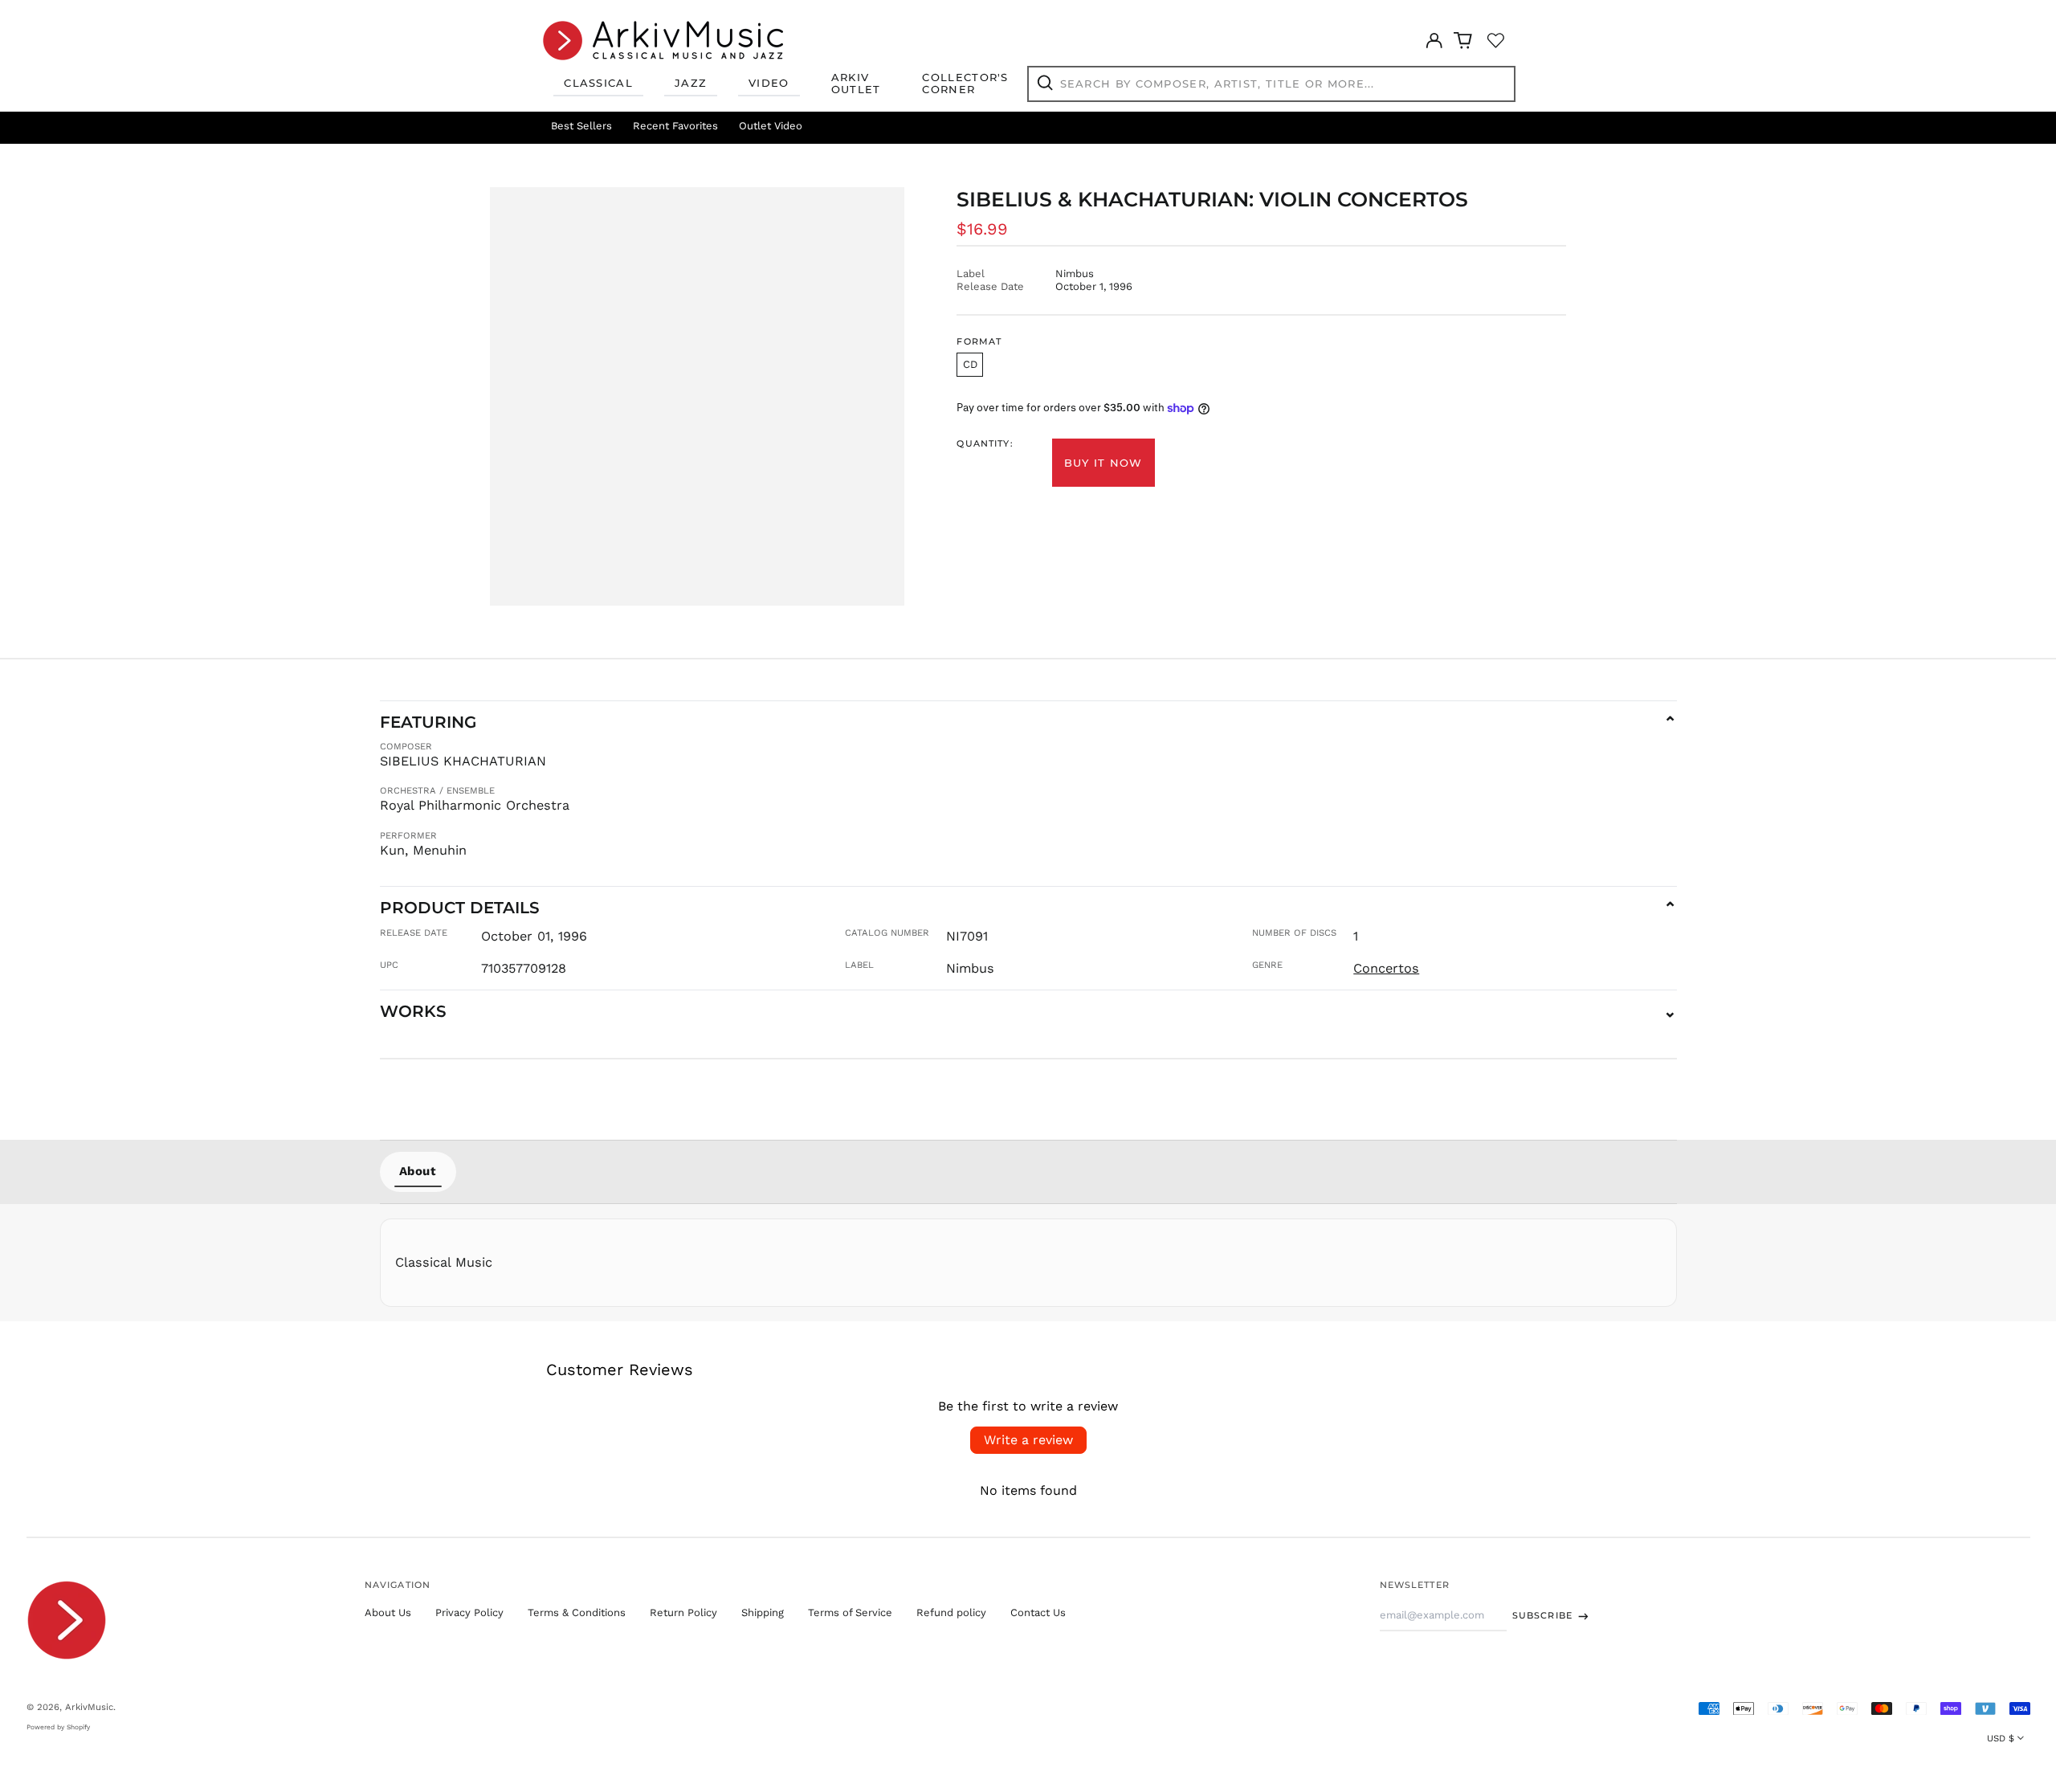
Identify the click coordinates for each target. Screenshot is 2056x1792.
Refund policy (951, 1612)
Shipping (763, 1612)
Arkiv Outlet (856, 84)
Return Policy (683, 1612)
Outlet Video (771, 126)
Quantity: (985, 444)
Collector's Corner (965, 84)
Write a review (1028, 1440)
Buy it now (1103, 463)
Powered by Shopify (58, 1727)
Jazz (691, 83)
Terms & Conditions (577, 1612)
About (418, 1171)
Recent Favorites (675, 126)
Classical (598, 83)
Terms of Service (850, 1612)
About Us (388, 1612)
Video (769, 83)
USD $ (2001, 1738)
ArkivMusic (89, 1707)
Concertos (1386, 968)
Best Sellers (581, 126)
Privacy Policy (469, 1612)
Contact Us (1038, 1612)
